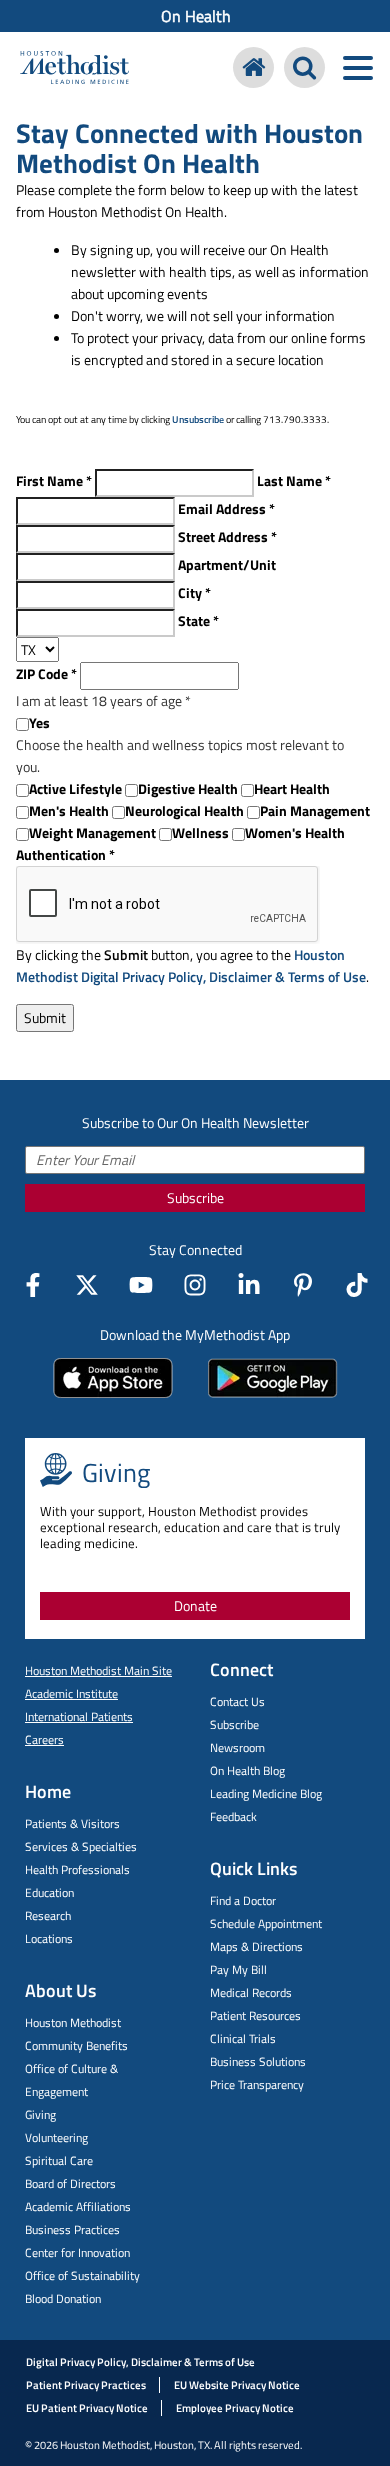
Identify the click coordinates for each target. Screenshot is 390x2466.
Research (48, 1915)
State (198, 620)
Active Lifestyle (75, 788)
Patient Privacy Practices (86, 2385)
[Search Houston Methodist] (304, 67)
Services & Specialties (81, 1846)
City (194, 592)
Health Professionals (77, 1869)
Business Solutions (258, 2061)
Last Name (294, 480)
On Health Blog (247, 1770)
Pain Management (315, 810)
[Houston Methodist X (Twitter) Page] (87, 1285)
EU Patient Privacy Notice (87, 2408)
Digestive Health (188, 788)
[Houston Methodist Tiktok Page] (357, 1285)
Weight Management (92, 832)
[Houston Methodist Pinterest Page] (303, 1285)
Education (49, 1892)
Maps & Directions (256, 1946)
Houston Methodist (73, 2022)
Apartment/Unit (227, 564)
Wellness (200, 832)
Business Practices (72, 2229)
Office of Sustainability (82, 2275)
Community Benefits (76, 2045)
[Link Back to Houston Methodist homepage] (74, 70)
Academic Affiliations (78, 2206)
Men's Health (69, 810)
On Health (196, 16)
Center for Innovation (77, 2252)
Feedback (233, 1816)
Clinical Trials (243, 2038)
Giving (40, 2114)
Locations (49, 1938)
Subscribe (195, 1197)
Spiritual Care (59, 2160)
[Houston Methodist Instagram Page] (195, 1285)
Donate (195, 1605)
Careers (44, 1739)
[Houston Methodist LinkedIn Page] (249, 1285)
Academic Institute (71, 1693)
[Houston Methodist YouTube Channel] (141, 1285)
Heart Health (292, 788)
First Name (54, 480)
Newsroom (237, 1747)
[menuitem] (195, 16)
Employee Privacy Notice (235, 2408)
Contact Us (237, 1701)
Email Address (226, 508)
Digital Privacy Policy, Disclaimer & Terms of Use (140, 2362)
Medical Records (251, 1992)
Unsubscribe (198, 419)
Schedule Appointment (266, 1923)
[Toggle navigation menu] (357, 67)
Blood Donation (63, 2298)
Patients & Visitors (72, 1823)
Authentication (65, 854)
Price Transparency (257, 2084)
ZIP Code (46, 673)
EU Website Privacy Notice (237, 2385)
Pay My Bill (238, 1969)
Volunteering (56, 2137)
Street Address (227, 536)
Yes (39, 722)
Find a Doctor (243, 1900)
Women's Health (295, 832)
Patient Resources (255, 2015)
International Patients (79, 1716)
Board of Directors (70, 2183)
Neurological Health (184, 810)
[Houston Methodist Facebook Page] (33, 1285)
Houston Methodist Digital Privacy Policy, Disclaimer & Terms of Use (191, 965)
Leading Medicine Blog (266, 1793)
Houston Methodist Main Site (98, 1670)
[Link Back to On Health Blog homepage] (253, 67)
